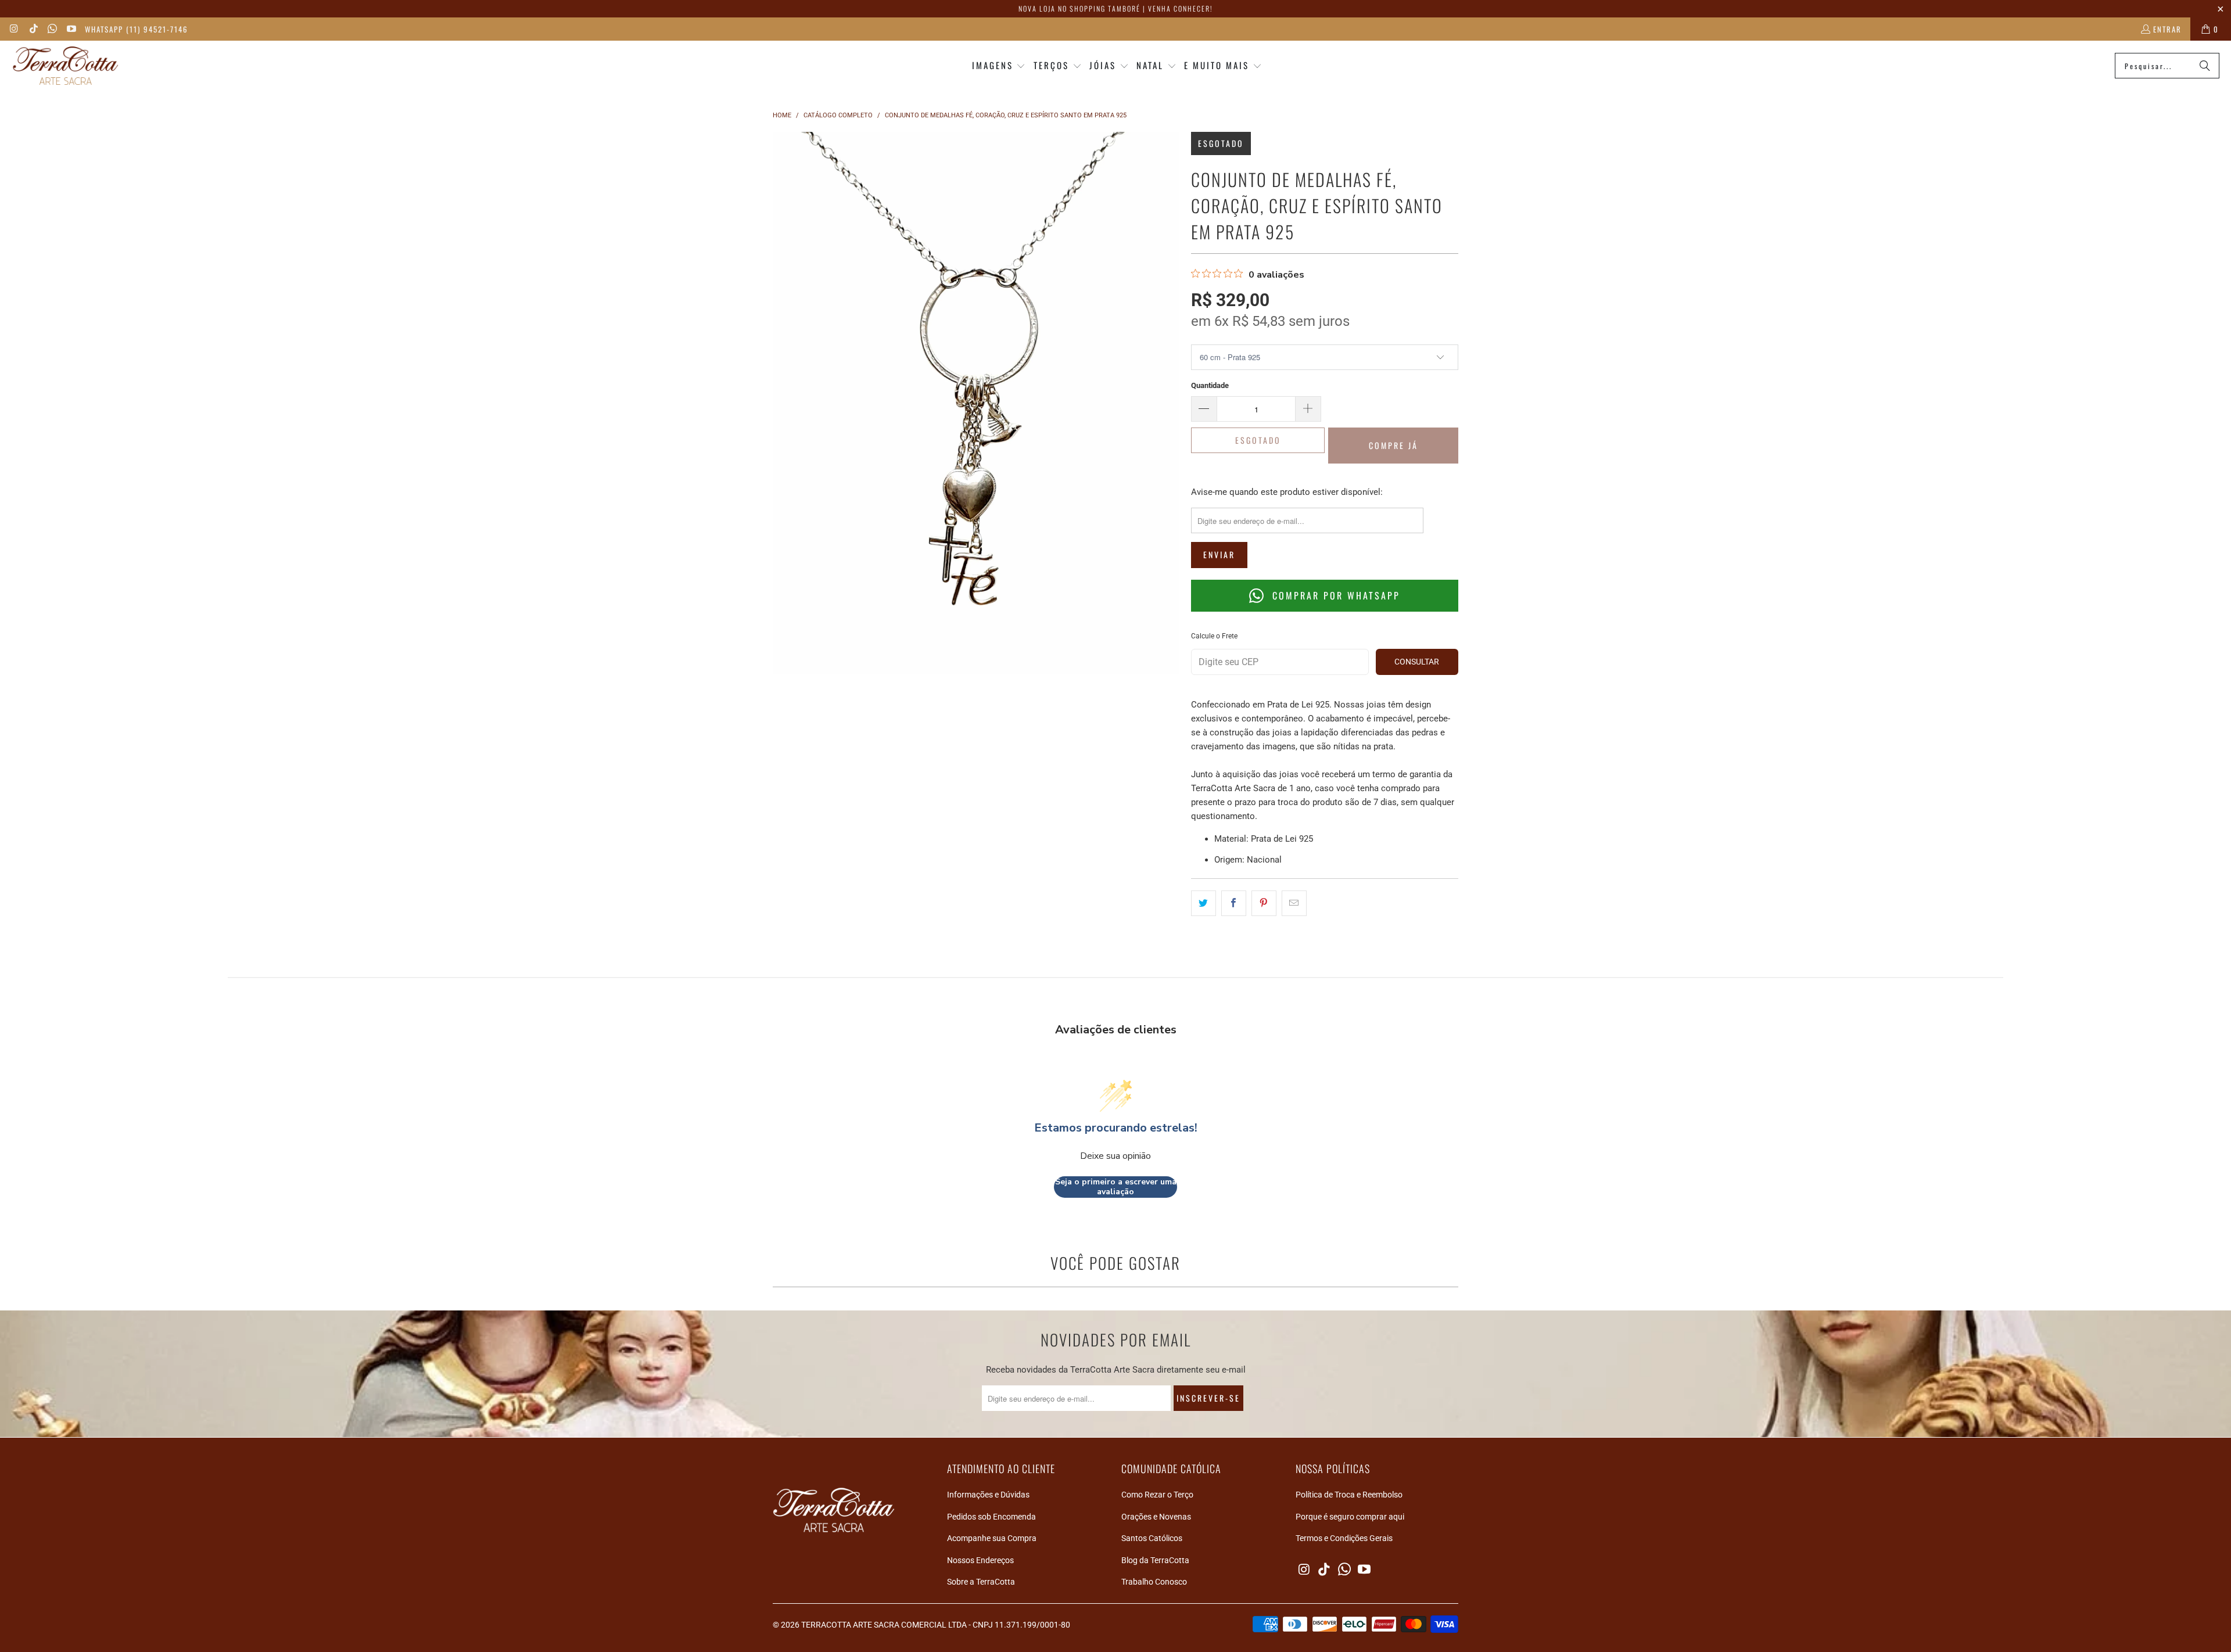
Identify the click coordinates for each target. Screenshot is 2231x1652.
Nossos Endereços (980, 1560)
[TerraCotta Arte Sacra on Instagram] (14, 29)
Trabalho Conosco (1154, 1582)
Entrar (2167, 29)
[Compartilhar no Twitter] (1204, 903)
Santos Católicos (1152, 1538)
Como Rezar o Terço (1157, 1495)
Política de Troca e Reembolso (1349, 1495)
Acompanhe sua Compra (992, 1538)
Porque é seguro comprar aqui (1350, 1517)
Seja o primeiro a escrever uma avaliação (1116, 1187)
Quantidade (1210, 385)
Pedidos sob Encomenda (991, 1517)
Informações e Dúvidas (988, 1495)
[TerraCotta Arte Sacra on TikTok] (33, 29)
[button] (999, 66)
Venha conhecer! (1180, 8)
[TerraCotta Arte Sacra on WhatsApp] (52, 29)
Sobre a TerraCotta (981, 1582)
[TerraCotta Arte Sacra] (65, 66)
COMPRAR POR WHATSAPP (1334, 595)
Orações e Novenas (1156, 1517)
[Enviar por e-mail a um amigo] (1294, 903)
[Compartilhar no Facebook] (1234, 903)
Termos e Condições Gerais (1344, 1538)
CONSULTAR (1417, 662)
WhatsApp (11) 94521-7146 (137, 29)
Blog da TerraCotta (1155, 1560)
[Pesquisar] (2205, 66)
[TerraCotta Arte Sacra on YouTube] (70, 29)
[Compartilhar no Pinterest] (1264, 903)
